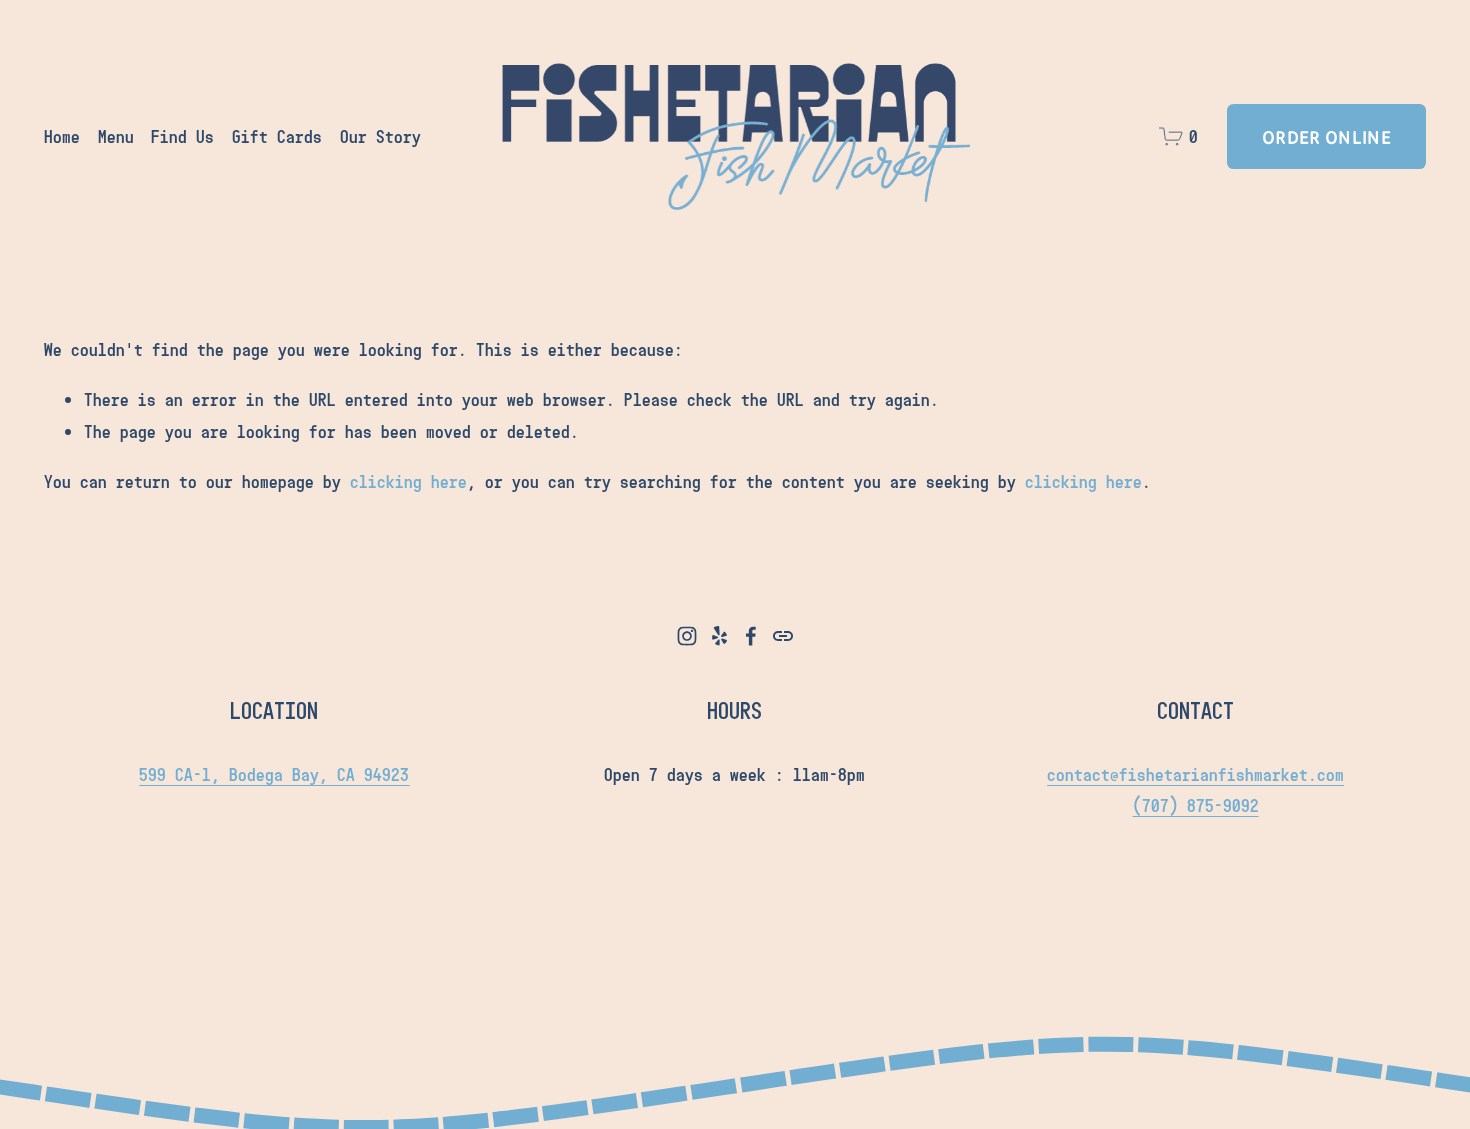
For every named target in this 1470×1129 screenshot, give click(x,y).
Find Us (182, 136)
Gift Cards (277, 136)
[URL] (783, 636)
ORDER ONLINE (1326, 136)
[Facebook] (751, 636)
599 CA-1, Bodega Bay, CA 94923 (274, 774)
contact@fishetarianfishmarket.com (1195, 774)
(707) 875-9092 (1196, 805)
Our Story (380, 136)
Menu (116, 136)
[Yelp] (719, 636)
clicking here (408, 481)
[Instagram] (687, 636)
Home (62, 136)
